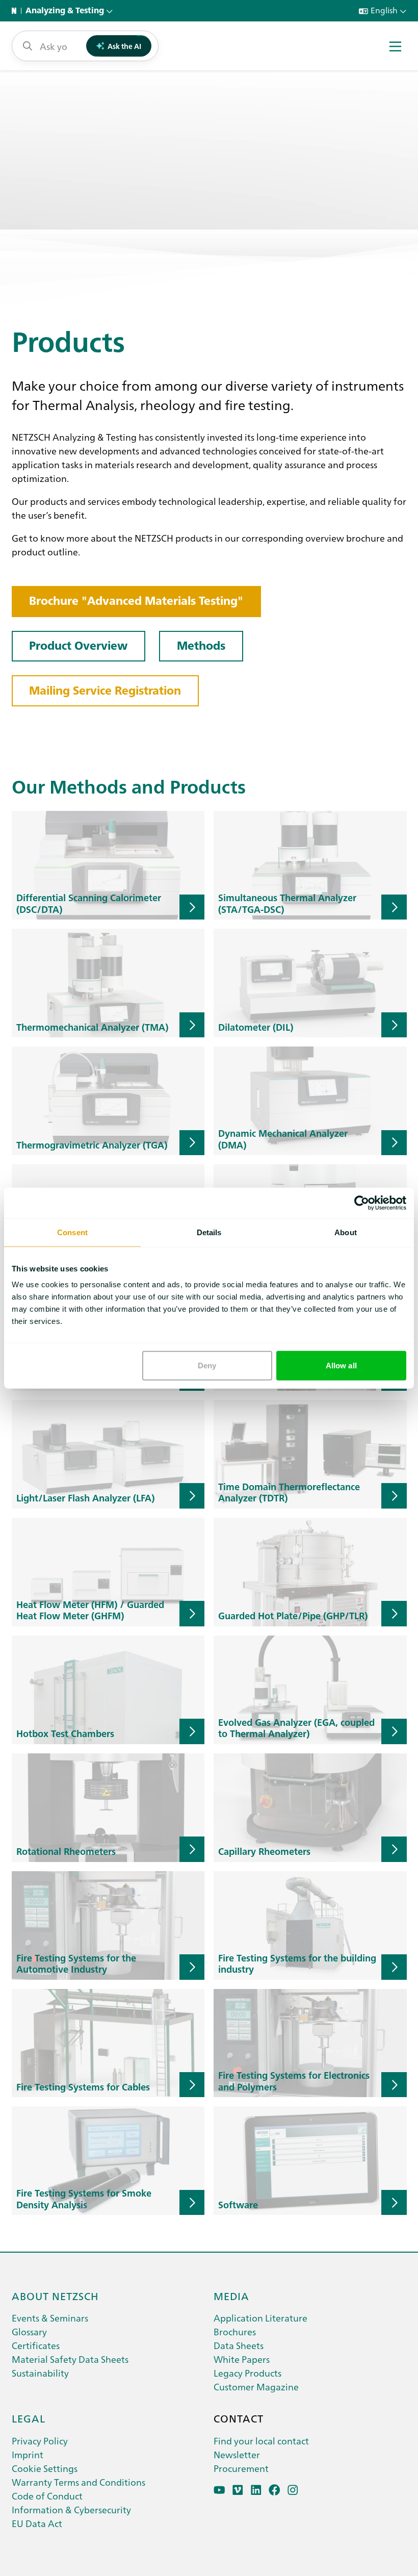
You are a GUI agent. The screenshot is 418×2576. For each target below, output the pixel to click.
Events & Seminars (50, 2318)
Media (231, 2296)
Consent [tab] (72, 1232)
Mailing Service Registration (105, 691)
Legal (29, 2418)
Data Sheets (239, 2345)
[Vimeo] (238, 2490)
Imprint (28, 2454)
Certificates (36, 2345)
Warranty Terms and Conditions (79, 2482)
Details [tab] (209, 1232)
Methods (201, 646)
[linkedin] (256, 2490)
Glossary (29, 2331)
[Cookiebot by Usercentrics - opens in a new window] (362, 1203)
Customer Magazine (256, 2387)
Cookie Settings (45, 2468)
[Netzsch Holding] (16, 11)
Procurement (241, 2468)
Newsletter (237, 2454)
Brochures (235, 2331)
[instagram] (293, 2490)
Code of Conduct (47, 2496)
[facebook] (275, 2490)
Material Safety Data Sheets (70, 2359)
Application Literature (260, 2318)
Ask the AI (124, 46)
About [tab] (346, 1232)
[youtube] (219, 2490)
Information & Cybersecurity (71, 2509)
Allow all (341, 1366)
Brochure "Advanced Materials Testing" (136, 601)
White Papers (242, 2359)
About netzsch (55, 2296)
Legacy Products (247, 2373)
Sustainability (40, 2373)
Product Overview (78, 646)
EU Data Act (37, 2523)
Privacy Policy (40, 2441)
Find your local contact (261, 2441)
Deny (207, 1366)
